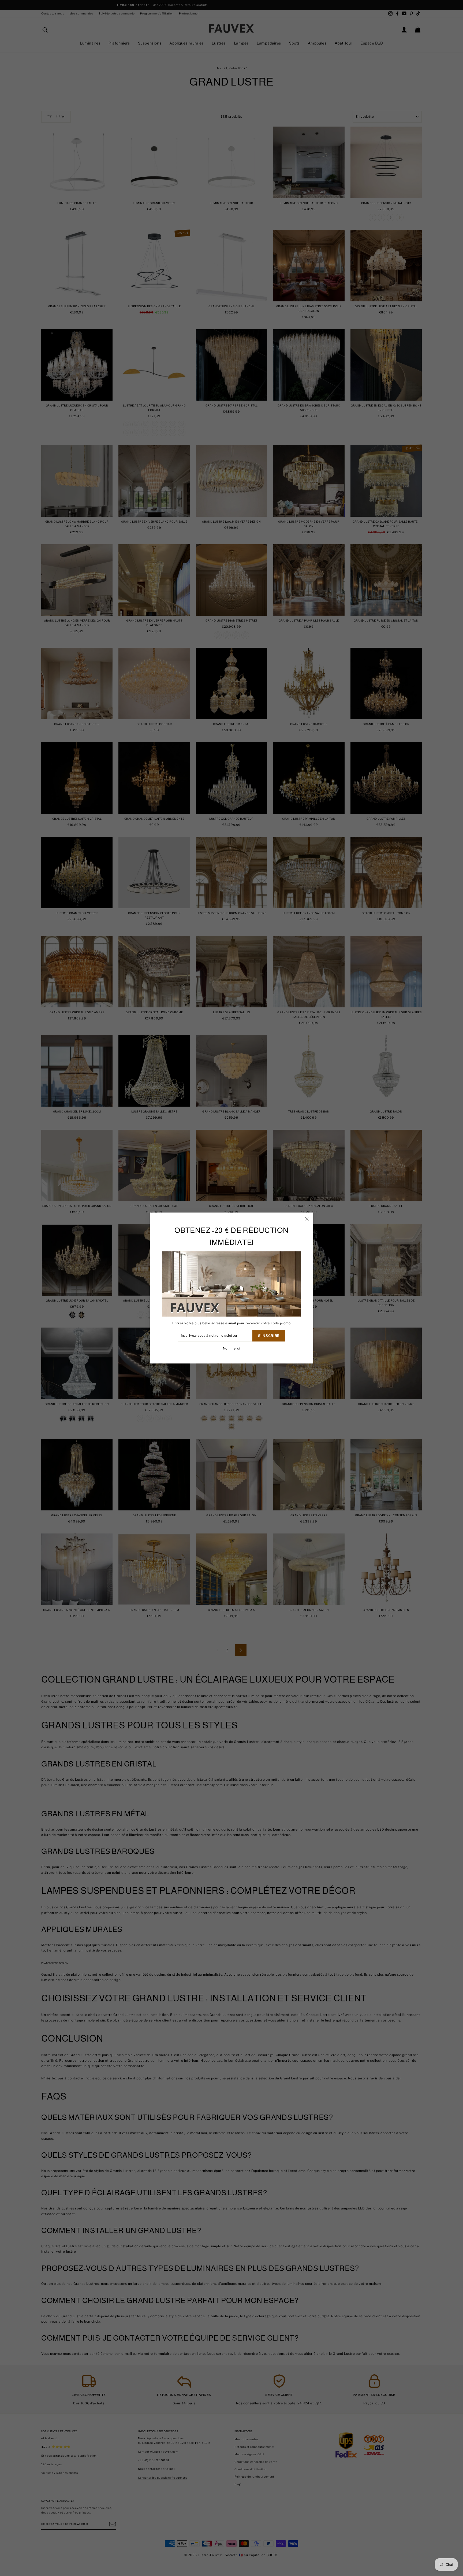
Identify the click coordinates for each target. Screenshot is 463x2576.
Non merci (231, 1348)
